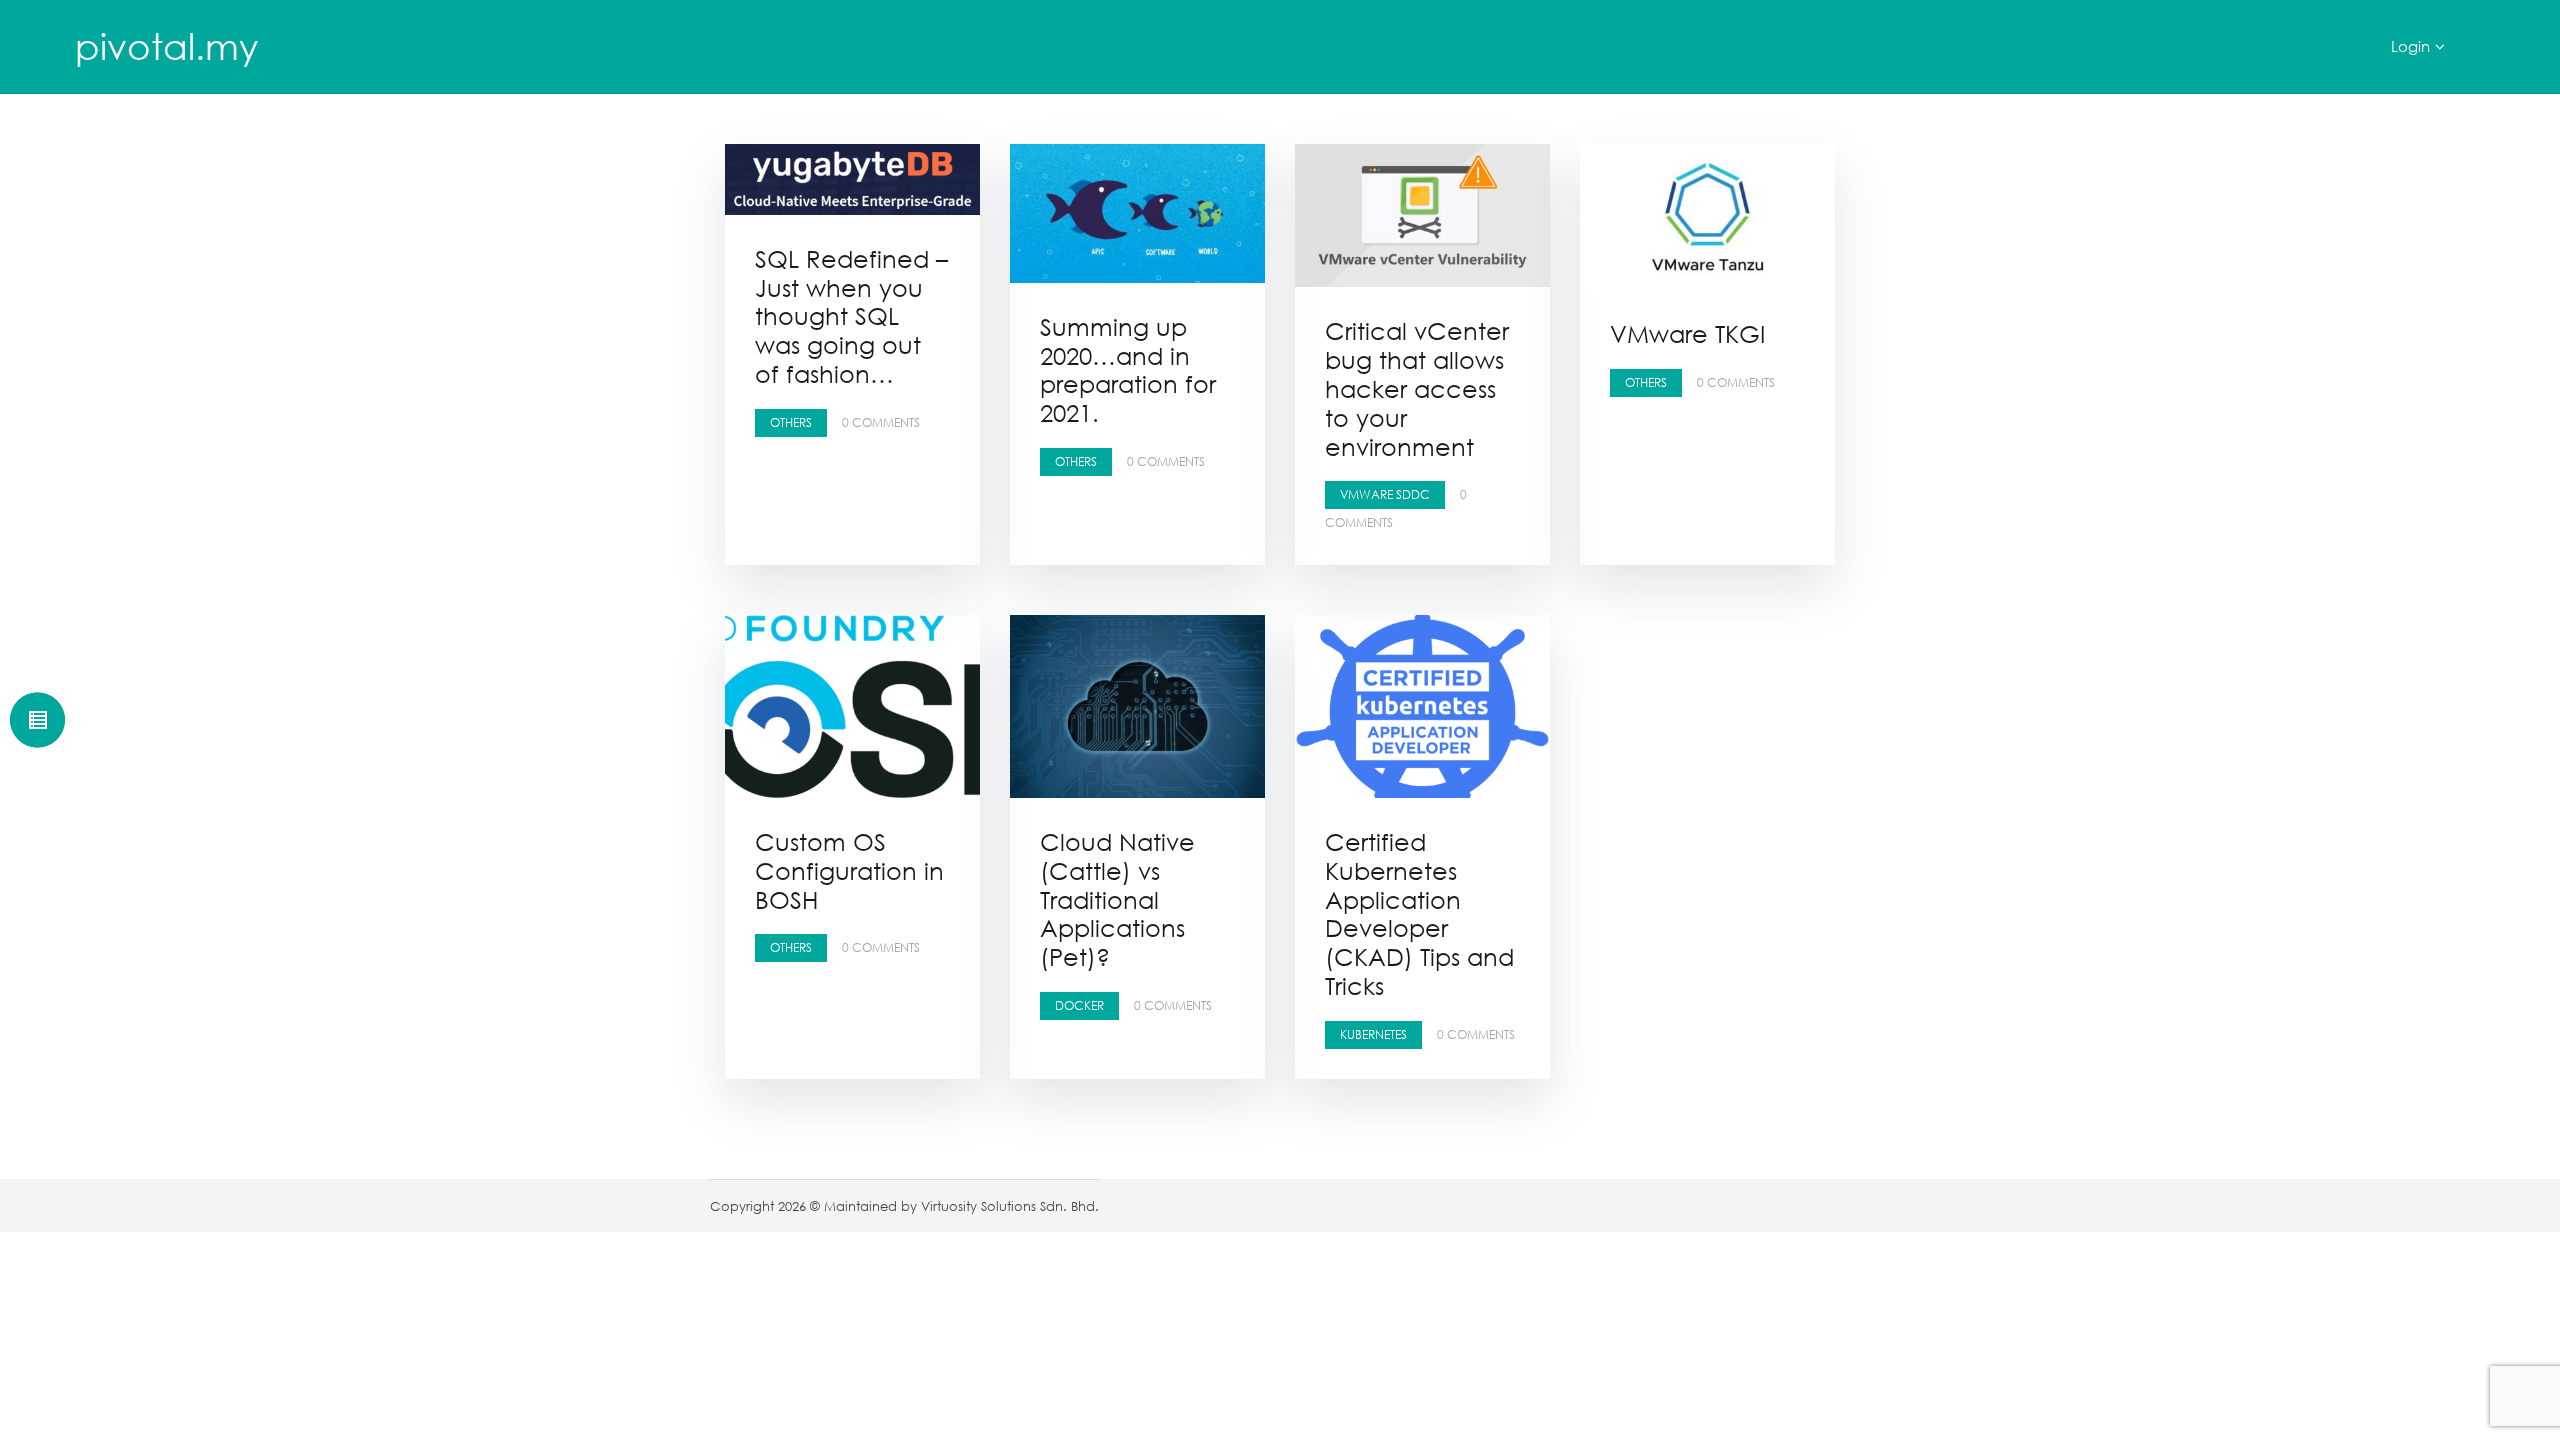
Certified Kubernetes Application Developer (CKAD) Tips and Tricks (1419, 913)
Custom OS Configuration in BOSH (849, 870)
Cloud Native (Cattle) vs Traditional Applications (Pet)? (1117, 899)
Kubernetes (1373, 1034)
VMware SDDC (1385, 494)
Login (2410, 46)
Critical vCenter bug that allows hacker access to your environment (1417, 388)
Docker (1079, 1005)
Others (791, 422)
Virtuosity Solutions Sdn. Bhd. (1010, 1206)
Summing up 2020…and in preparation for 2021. (1128, 369)
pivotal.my (166, 46)
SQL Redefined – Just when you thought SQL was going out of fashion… (851, 316)
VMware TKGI (1687, 333)
